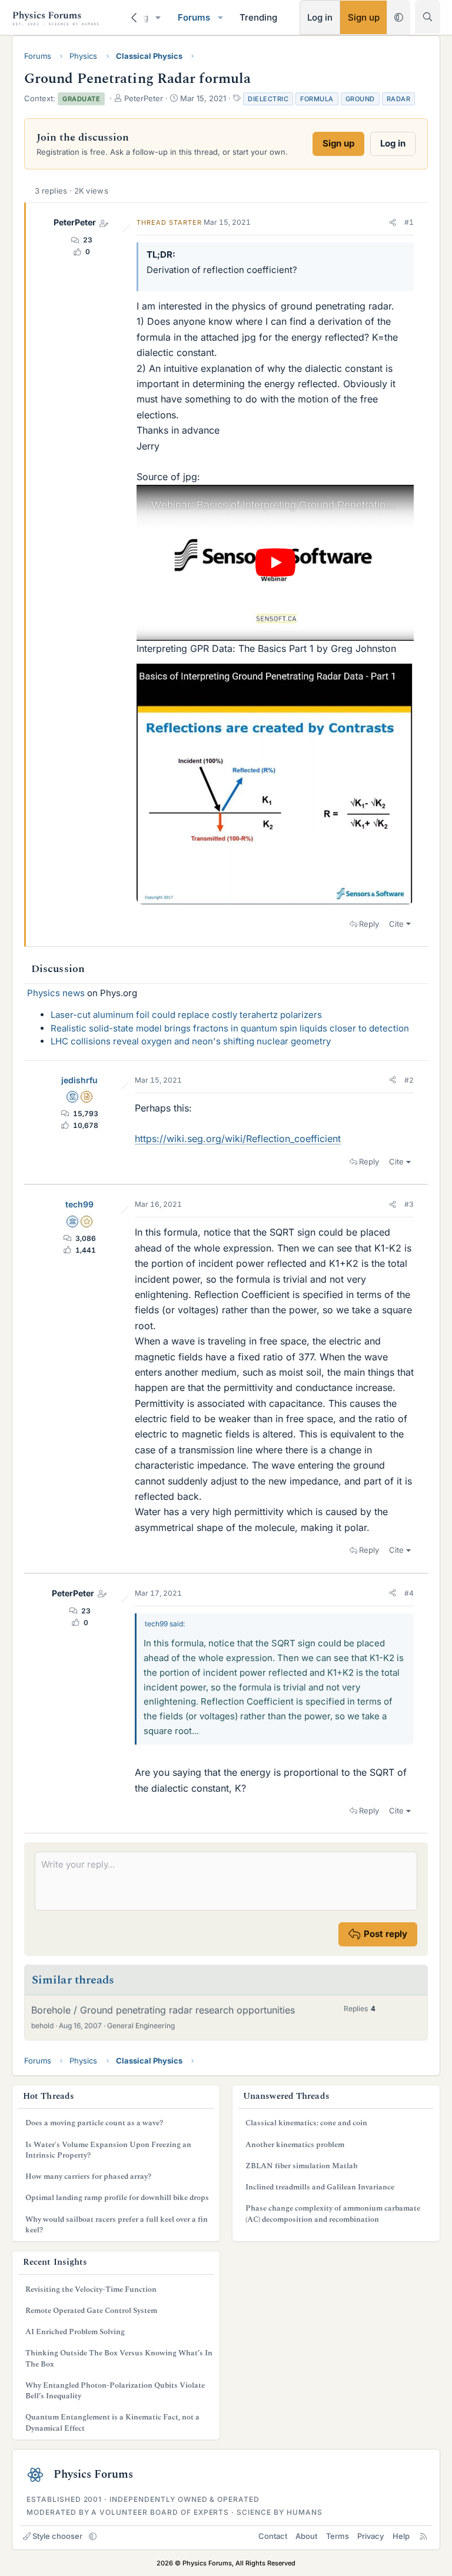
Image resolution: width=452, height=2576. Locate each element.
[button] (158, 17)
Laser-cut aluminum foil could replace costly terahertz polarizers (186, 1015)
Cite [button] (396, 924)
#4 (409, 1593)
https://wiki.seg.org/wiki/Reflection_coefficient (238, 1139)
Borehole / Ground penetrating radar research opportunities (163, 2010)
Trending (258, 17)
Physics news (56, 993)
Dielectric (268, 99)
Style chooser (57, 2536)
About (306, 2536)
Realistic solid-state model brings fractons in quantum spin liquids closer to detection (230, 1028)
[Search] (428, 17)
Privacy (370, 2536)
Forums (194, 17)
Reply (369, 924)
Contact (273, 2536)
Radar (399, 99)
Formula (317, 99)
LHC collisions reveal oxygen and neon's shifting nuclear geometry (191, 1041)
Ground (360, 99)
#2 (409, 1080)
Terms (338, 2536)
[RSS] (423, 2536)
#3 (409, 1204)
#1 (409, 222)
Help (401, 2536)
